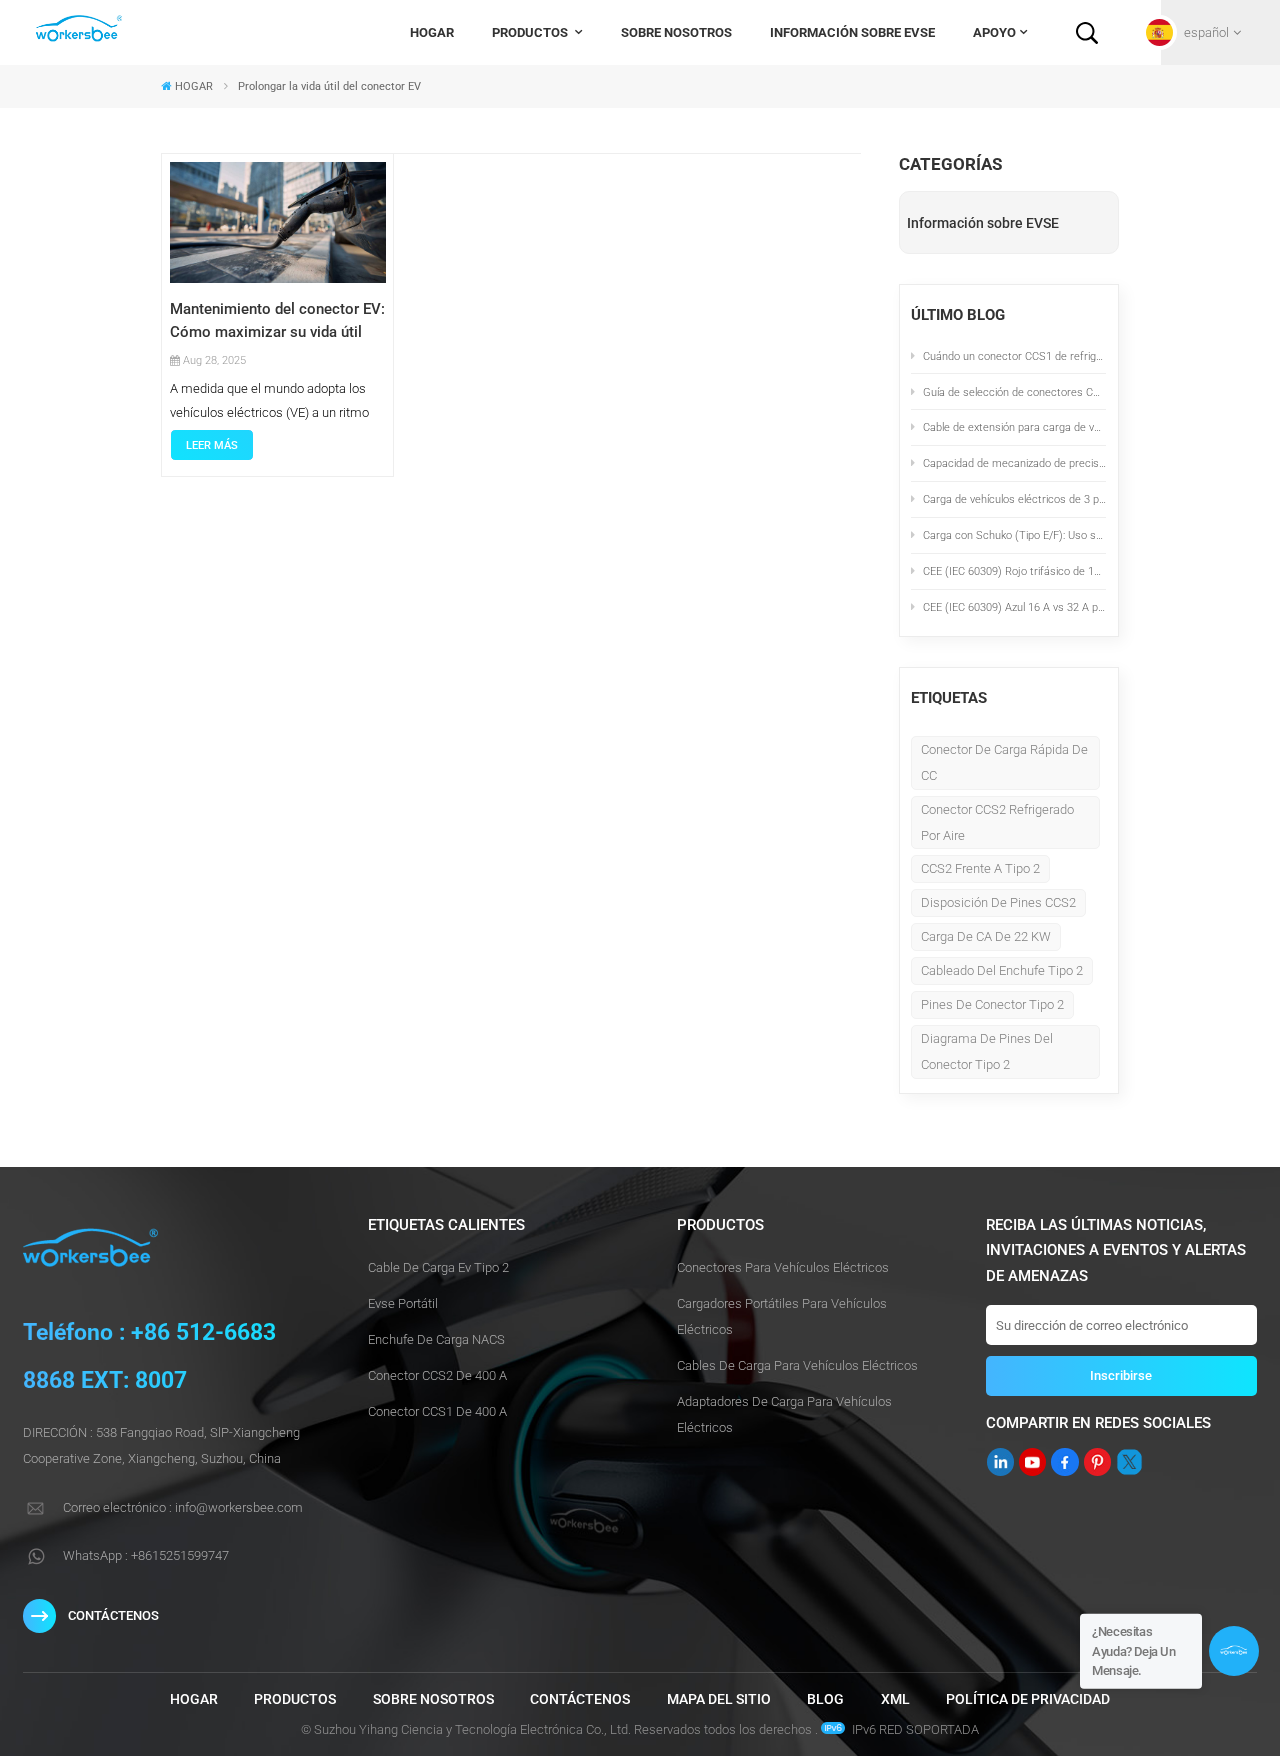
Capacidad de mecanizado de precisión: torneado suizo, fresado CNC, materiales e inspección (1014, 463)
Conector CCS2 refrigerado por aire (997, 822)
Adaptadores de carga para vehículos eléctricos (784, 1414)
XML (895, 1699)
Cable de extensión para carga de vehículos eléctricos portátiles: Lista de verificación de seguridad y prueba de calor (1014, 427)
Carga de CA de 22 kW (986, 936)
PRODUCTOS (531, 32)
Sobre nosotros (676, 32)
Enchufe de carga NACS (436, 1339)
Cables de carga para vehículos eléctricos (797, 1365)
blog (825, 1699)
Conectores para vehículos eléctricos (783, 1267)
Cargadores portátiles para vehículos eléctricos (782, 1316)
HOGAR (432, 32)
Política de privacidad (1028, 1699)
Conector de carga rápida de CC (1004, 762)
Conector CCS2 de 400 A (437, 1375)
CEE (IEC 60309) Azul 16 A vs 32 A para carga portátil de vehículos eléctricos (1014, 607)
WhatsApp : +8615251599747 (146, 1555)
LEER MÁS (212, 445)
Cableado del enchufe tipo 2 (1002, 970)
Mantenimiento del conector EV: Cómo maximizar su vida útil (277, 320)
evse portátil (403, 1303)
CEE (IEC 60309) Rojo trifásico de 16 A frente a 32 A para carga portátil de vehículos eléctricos (1014, 571)
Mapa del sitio (719, 1699)
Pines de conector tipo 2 (992, 1004)
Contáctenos (580, 1699)
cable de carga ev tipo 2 (438, 1267)
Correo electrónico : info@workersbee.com (183, 1507)
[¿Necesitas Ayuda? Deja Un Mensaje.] (1234, 1651)
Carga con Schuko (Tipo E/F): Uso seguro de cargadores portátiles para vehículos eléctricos (1014, 535)
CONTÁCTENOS (113, 1615)
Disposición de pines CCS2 (998, 902)
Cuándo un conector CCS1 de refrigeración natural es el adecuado (1014, 356)
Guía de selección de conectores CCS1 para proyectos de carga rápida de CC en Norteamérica (1014, 392)
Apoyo (994, 32)
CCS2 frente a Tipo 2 (980, 868)
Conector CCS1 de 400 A (437, 1411)
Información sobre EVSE (852, 32)
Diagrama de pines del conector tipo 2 (987, 1051)
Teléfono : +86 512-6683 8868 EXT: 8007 (149, 1356)
